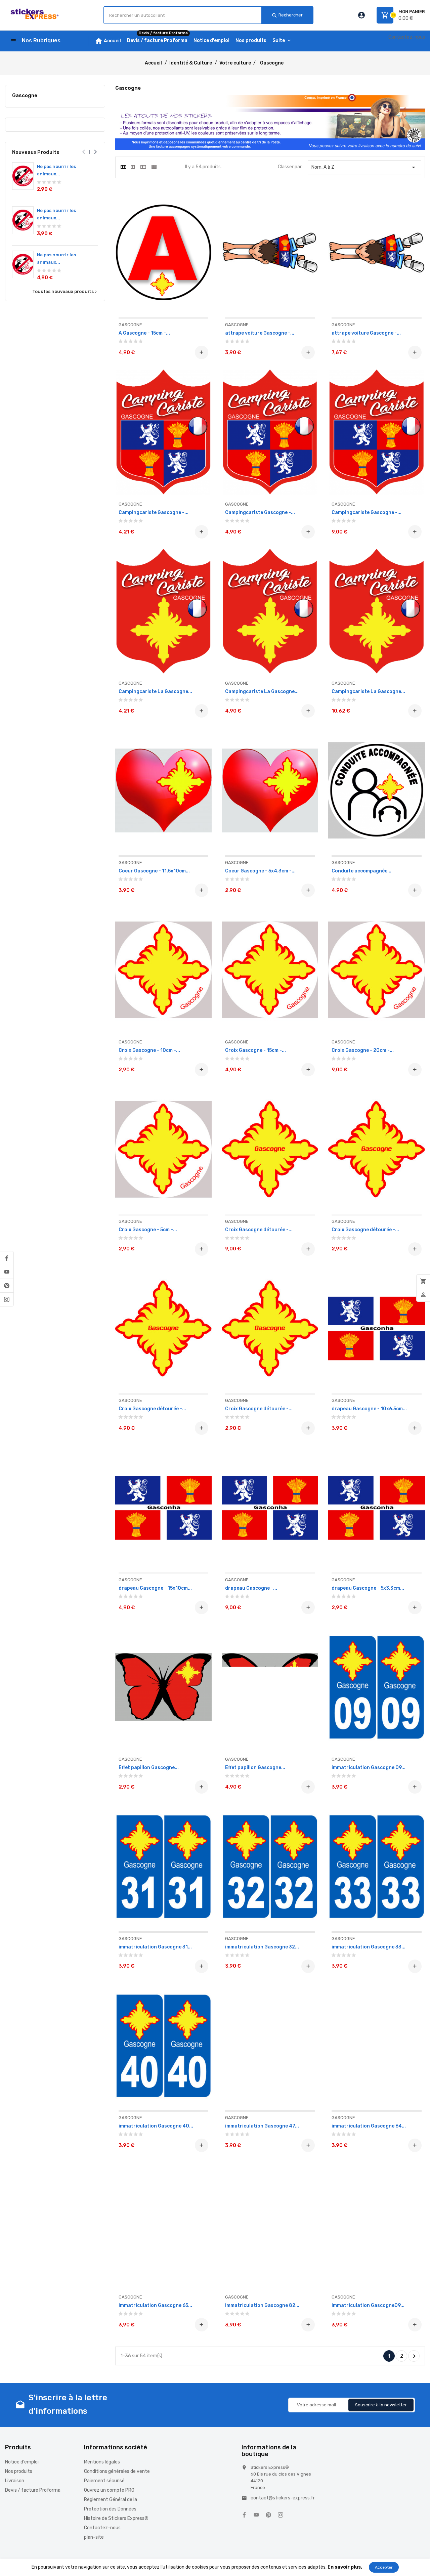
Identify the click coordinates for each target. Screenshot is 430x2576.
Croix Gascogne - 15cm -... (255, 1050)
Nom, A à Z (364, 167)
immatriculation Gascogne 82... (262, 2305)
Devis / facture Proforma (33, 2490)
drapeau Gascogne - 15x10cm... (155, 1588)
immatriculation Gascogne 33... (369, 1947)
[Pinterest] (7, 1286)
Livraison (15, 2481)
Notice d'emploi (22, 2462)
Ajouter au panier (201, 352)
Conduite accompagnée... (361, 871)
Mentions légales (102, 2462)
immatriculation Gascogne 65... (155, 2305)
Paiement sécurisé (104, 2481)
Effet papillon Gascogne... (149, 1768)
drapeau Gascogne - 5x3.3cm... (368, 1588)
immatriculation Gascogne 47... (262, 2126)
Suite (279, 40)
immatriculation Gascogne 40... (156, 2126)
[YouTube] (7, 1272)
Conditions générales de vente (117, 2471)
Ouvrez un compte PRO (109, 2490)
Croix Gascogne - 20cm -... (363, 1050)
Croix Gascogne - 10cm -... (149, 1050)
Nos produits (19, 2471)
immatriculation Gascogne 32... (262, 1947)
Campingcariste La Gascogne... (155, 692)
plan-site (94, 2537)
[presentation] (84, 152)
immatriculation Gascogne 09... (369, 1768)
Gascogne (25, 95)
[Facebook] (7, 1258)
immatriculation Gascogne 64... (369, 2126)
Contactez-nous (407, 37)
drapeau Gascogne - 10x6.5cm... (369, 1409)
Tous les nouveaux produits (65, 292)
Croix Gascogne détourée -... (259, 1230)
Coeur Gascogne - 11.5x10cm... (154, 871)
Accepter (384, 2567)
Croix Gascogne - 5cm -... (148, 1230)
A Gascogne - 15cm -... (144, 333)
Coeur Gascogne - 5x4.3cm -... (260, 871)
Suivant (414, 2356)
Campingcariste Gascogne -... (154, 512)
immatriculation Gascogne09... (368, 2305)
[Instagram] (7, 1299)
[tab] (123, 167)
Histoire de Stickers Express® (116, 2518)
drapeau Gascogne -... (251, 1588)
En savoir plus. (345, 2567)
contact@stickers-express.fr (283, 2498)
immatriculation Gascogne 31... (155, 1947)
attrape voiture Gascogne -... (260, 333)
